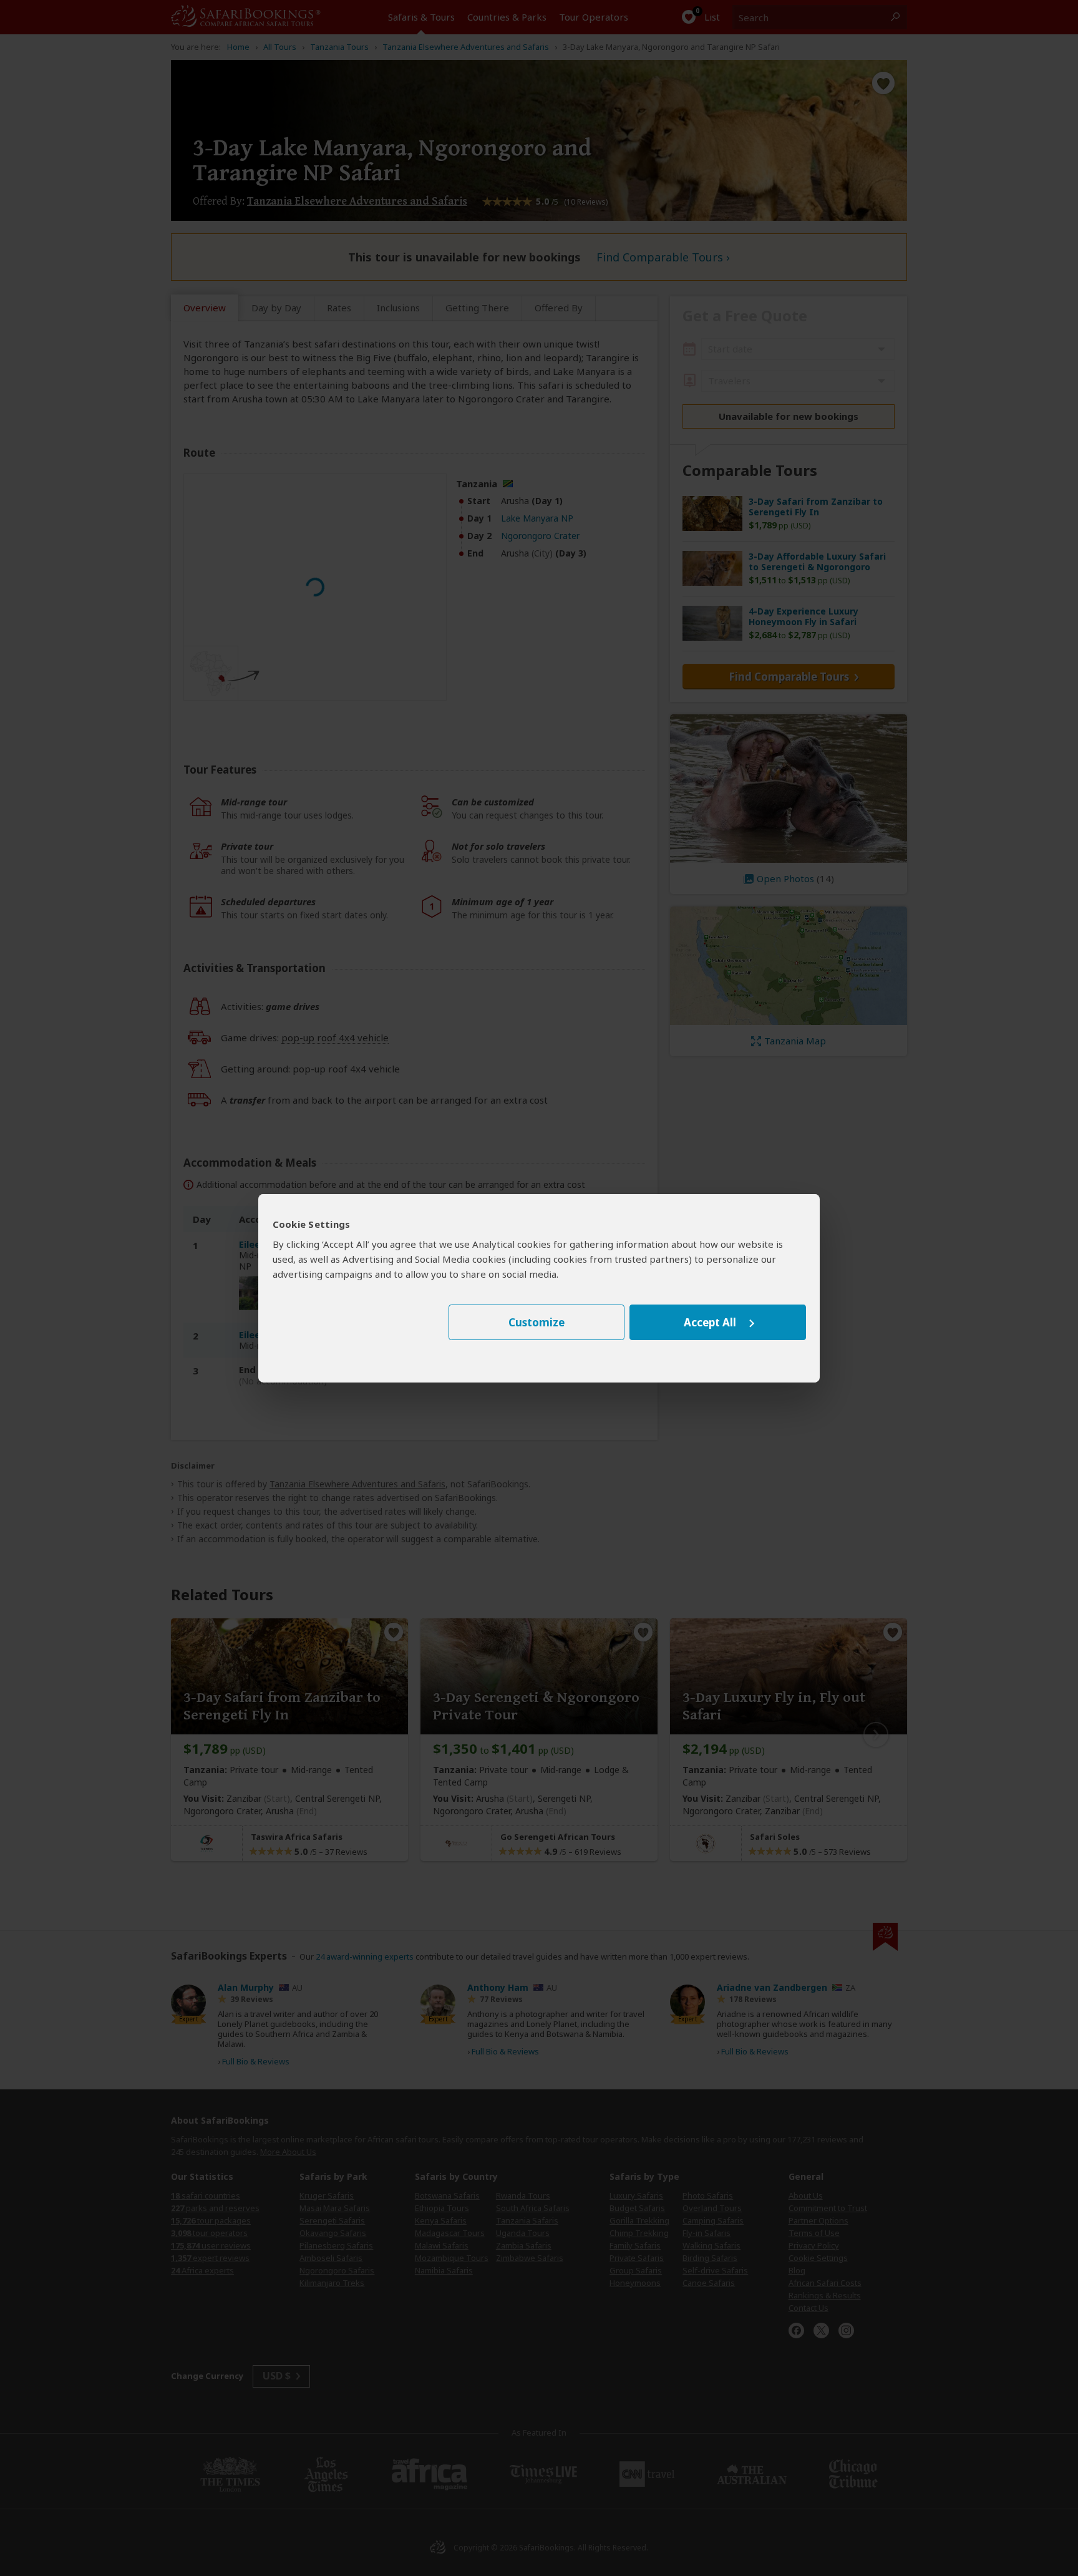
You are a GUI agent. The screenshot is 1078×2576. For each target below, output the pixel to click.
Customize (537, 1322)
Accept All (710, 1322)
